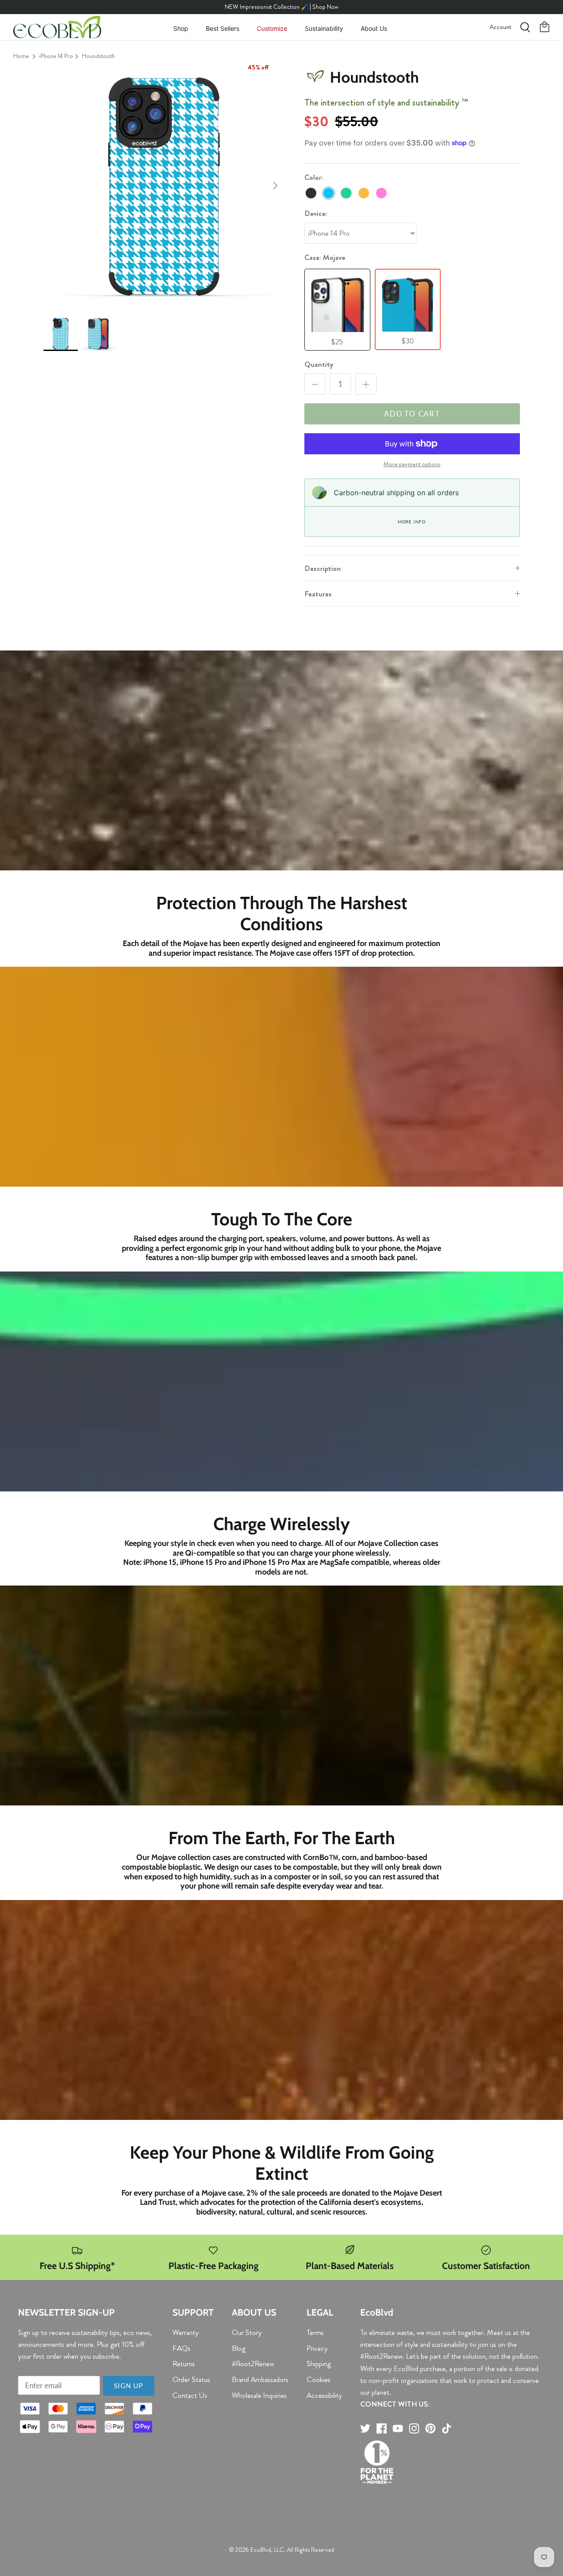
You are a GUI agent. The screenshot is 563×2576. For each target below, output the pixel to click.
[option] (164, 186)
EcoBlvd (261, 2550)
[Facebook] (382, 2428)
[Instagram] (414, 2428)
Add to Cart (412, 414)
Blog (239, 2348)
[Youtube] (398, 2428)
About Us (374, 28)
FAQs (181, 2348)
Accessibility (324, 2395)
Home (21, 56)
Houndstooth (98, 56)
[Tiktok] (447, 2428)
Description (323, 568)
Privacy (317, 2348)
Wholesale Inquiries (259, 2395)
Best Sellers (223, 28)
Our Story (247, 2332)
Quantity (319, 364)
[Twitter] (365, 2428)
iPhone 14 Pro (56, 56)
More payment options (412, 464)
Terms (315, 2332)
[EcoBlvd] (57, 27)
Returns (184, 2364)
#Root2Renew (253, 2364)
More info (412, 522)
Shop (181, 28)
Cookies (318, 2379)
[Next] (275, 186)
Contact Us (190, 2395)
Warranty (186, 2332)
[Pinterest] (430, 2428)
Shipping (319, 2364)
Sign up (128, 2386)
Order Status (191, 2379)
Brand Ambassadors (260, 2379)
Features (318, 594)
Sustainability (324, 28)
